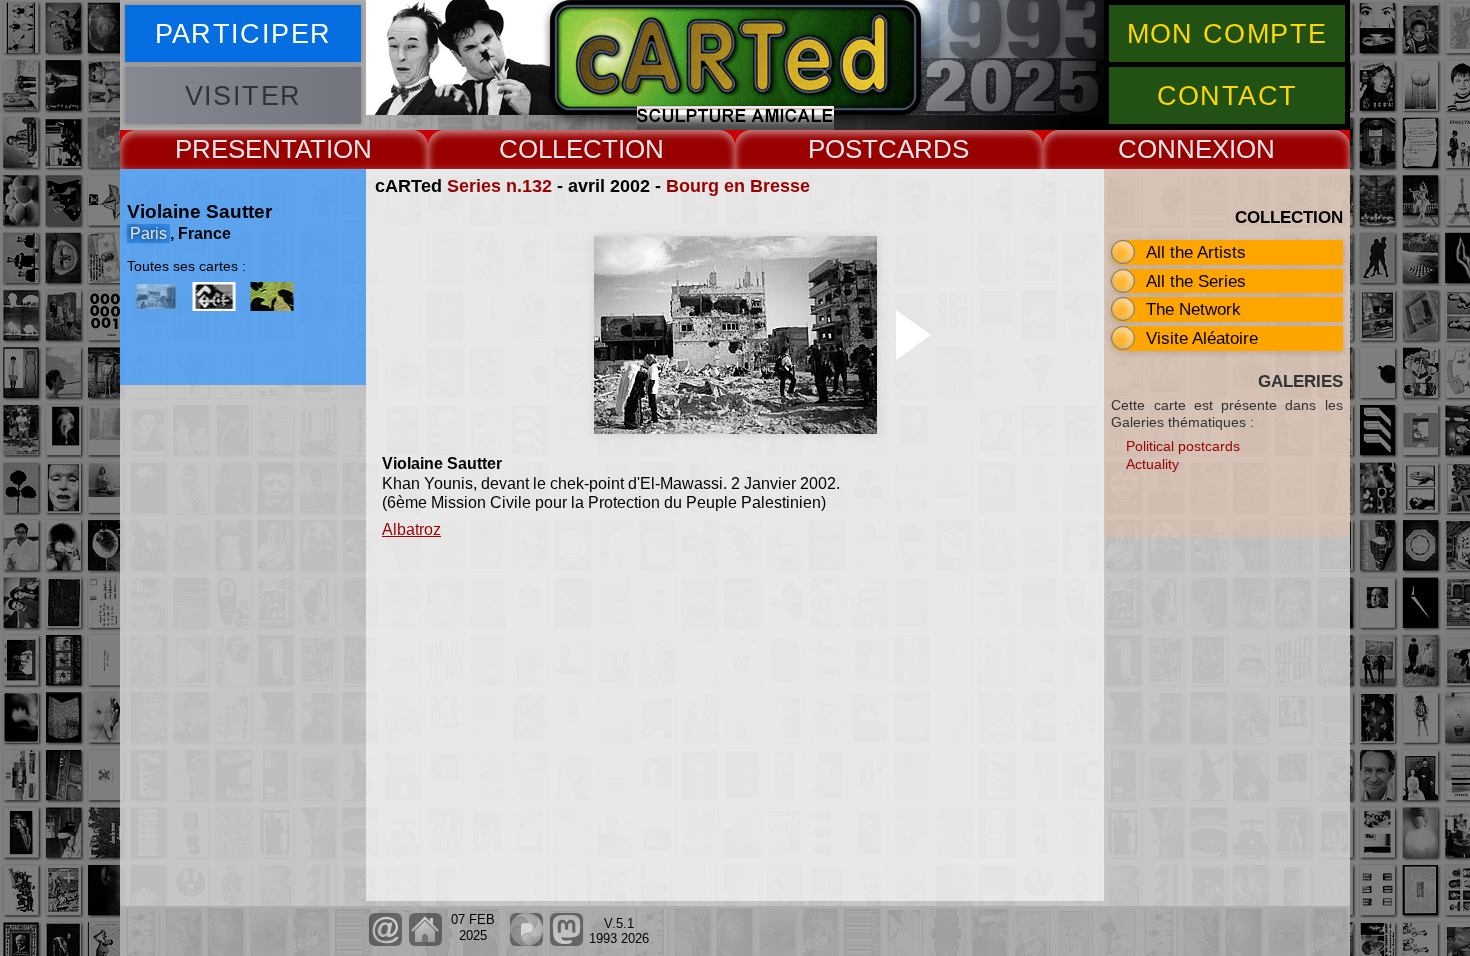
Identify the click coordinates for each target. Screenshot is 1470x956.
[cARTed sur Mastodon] (566, 941)
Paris (148, 233)
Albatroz (411, 529)
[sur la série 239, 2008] (272, 296)
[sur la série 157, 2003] (214, 296)
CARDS (923, 149)
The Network (1193, 309)
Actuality (1152, 464)
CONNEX (1173, 149)
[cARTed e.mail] (385, 941)
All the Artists (1196, 252)
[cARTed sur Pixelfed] (526, 941)
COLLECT (558, 149)
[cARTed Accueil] (424, 941)
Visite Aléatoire (1202, 338)
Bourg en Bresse (738, 186)
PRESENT (235, 149)
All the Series (1196, 281)
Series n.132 (499, 186)
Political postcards (1183, 446)
